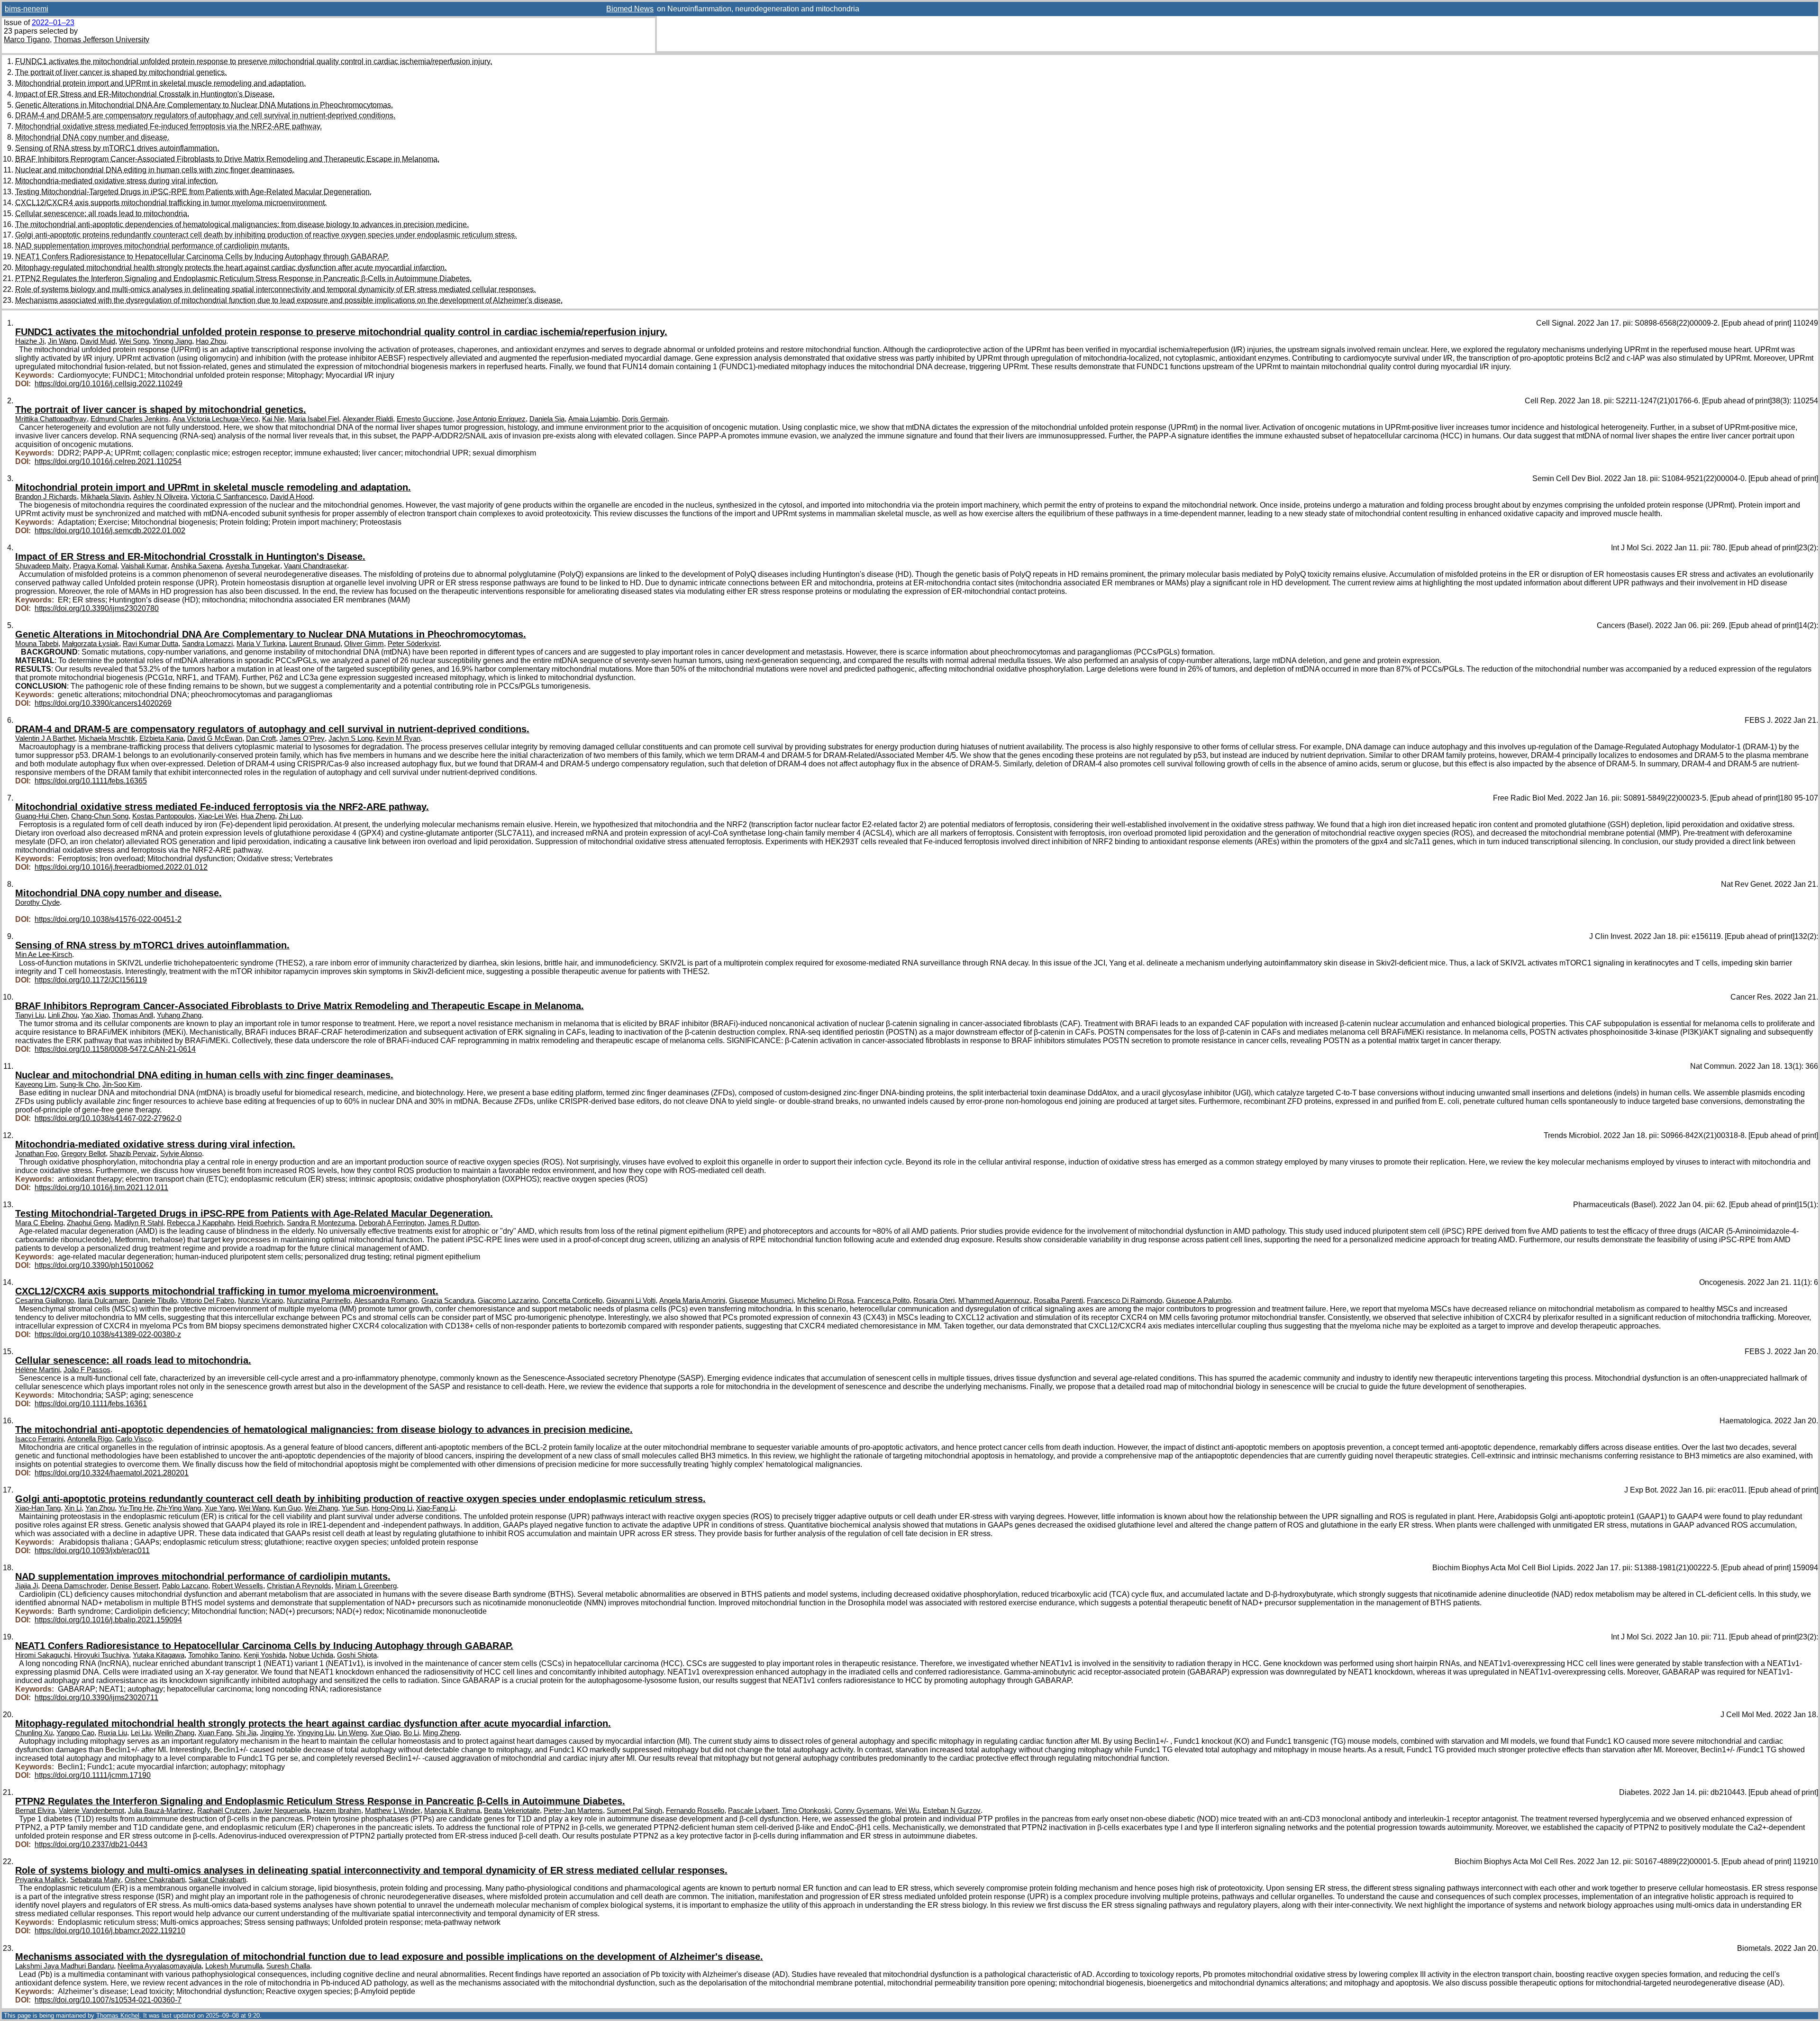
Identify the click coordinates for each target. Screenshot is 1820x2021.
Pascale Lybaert (753, 1811)
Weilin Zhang (174, 1733)
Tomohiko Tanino (214, 1655)
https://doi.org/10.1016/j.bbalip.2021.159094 (108, 1620)
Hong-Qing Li (392, 1508)
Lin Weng (352, 1733)
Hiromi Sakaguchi (43, 1655)
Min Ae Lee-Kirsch (44, 955)
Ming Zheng (441, 1733)
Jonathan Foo (36, 1154)
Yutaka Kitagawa (159, 1655)
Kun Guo (287, 1508)
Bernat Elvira (35, 1811)
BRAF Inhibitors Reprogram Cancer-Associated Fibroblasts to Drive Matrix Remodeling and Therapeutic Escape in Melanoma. (227, 159)
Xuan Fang (215, 1733)
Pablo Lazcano (185, 1586)
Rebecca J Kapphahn (200, 1223)
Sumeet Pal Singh (634, 1811)
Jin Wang (62, 341)
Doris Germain (645, 419)
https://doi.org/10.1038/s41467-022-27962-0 (108, 1118)
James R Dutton (453, 1223)
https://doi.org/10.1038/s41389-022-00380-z (108, 1334)
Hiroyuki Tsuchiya (101, 1655)
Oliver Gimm (364, 644)
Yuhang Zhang (179, 1015)
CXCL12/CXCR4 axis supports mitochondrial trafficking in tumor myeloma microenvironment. (171, 203)
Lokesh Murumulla (234, 1966)
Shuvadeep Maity (42, 566)
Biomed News (630, 9)
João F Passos (87, 1370)
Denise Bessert (134, 1586)
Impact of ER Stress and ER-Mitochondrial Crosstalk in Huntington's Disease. (145, 94)
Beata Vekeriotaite (512, 1811)
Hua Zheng (258, 816)
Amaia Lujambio (593, 419)
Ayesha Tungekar (253, 566)
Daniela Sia (547, 419)
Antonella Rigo (90, 1439)
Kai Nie (273, 419)
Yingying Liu (316, 1733)
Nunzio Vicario (260, 1301)
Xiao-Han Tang (38, 1508)
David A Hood (291, 497)
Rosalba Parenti (1058, 1301)
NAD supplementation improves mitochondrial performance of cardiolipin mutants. (152, 246)
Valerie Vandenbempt (91, 1811)
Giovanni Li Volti (631, 1301)
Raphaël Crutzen (223, 1811)
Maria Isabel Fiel (314, 419)
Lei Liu (141, 1733)
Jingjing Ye (277, 1733)
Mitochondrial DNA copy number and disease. (92, 137)
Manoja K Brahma (452, 1811)
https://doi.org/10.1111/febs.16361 (91, 1404)
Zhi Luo (290, 816)
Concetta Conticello (572, 1301)
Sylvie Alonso (181, 1154)
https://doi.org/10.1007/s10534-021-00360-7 (108, 2000)
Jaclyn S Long (350, 738)
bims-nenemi (27, 9)
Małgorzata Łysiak (91, 644)
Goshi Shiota (357, 1655)
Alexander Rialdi (368, 419)
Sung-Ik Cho (79, 1084)
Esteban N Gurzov (952, 1811)
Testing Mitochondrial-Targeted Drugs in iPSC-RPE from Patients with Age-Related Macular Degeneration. (193, 192)
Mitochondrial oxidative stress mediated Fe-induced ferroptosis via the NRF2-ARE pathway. (168, 126)
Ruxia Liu (113, 1733)
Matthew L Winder (393, 1811)
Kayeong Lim (36, 1084)
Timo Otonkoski (806, 1811)
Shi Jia (246, 1733)
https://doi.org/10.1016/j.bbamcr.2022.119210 (110, 1931)
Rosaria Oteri (934, 1301)
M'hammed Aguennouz (994, 1301)
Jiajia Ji (27, 1586)
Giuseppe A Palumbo (1198, 1301)
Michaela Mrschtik (107, 738)
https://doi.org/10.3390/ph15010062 (94, 1265)
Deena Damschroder (74, 1586)
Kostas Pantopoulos (163, 816)
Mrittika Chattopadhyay (51, 419)
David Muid (98, 341)
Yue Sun (355, 1508)
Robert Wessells (237, 1586)
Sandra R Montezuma (321, 1223)
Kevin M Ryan (398, 738)
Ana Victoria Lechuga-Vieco (215, 419)
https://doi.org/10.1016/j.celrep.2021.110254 (108, 461)
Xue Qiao (385, 1733)
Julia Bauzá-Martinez (161, 1811)
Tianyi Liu (30, 1015)
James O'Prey (302, 738)
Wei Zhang (321, 1508)
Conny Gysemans (863, 1811)
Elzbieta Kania (161, 738)
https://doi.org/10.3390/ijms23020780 (97, 608)
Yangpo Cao (75, 1733)
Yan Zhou (100, 1508)
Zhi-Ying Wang (179, 1508)
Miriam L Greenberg (366, 1586)
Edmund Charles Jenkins (130, 419)
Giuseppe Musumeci (761, 1301)
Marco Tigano (27, 40)
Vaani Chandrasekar (315, 566)
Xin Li (73, 1508)
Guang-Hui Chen (41, 816)
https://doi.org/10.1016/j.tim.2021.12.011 (101, 1188)
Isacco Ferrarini (39, 1439)
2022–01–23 (53, 23)
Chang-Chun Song (100, 816)
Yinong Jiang (172, 341)
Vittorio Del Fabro (207, 1301)
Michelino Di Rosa (825, 1301)
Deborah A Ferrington (391, 1223)
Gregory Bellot (83, 1154)
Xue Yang (220, 1508)
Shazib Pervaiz (133, 1154)
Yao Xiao (95, 1015)
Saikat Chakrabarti (217, 1880)
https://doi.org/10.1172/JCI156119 (91, 980)
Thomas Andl (133, 1015)
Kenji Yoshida (264, 1655)
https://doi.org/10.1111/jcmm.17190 (93, 1775)
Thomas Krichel (118, 2016)
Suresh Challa (288, 1966)
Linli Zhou (63, 1015)
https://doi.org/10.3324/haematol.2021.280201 (112, 1473)
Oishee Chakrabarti (155, 1880)
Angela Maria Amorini (692, 1301)
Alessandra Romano (386, 1301)
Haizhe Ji (30, 341)
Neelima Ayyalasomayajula (159, 1966)
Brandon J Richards (46, 497)
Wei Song (134, 341)
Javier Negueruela (281, 1811)
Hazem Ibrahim (337, 1811)
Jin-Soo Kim (121, 1084)
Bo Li (411, 1733)
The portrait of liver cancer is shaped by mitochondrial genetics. (121, 72)
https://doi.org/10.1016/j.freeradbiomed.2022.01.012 (121, 867)
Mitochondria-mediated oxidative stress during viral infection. (117, 181)
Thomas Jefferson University (101, 40)
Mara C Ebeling (39, 1223)
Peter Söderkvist (414, 644)
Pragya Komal (95, 566)
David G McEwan (215, 738)
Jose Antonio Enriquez (491, 419)
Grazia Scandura (448, 1301)
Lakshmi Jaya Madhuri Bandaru (64, 1966)
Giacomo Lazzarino (508, 1301)
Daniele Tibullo (155, 1301)
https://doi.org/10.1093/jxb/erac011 (92, 1551)
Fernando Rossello (695, 1811)
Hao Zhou (211, 341)
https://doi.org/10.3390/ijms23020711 (96, 1698)
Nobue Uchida (311, 1655)
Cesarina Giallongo (45, 1301)
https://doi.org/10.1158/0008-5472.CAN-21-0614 (115, 1049)
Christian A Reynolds (299, 1586)
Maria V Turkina (261, 644)
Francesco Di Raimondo (1124, 1301)
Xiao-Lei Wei (218, 816)
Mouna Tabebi (37, 644)
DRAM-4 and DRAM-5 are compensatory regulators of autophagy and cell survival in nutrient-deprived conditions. (205, 115)
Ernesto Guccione (425, 419)
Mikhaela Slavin (105, 497)
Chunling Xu (34, 1733)
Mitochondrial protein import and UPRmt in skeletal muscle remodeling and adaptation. (160, 83)
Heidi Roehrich (260, 1223)
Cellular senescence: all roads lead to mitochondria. (102, 214)
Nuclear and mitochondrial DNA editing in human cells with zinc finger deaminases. (155, 170)
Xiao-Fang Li (436, 1508)
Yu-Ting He (136, 1508)
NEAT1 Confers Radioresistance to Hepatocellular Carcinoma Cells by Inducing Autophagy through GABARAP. (202, 257)
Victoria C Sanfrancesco (229, 497)
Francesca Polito (883, 1301)
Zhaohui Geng (89, 1223)
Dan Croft (261, 738)
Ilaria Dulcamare (103, 1301)
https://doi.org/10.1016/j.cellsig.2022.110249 (109, 384)
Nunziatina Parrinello (318, 1301)
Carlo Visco (134, 1439)
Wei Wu (907, 1811)
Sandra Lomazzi (207, 644)
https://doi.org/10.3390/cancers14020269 (103, 703)
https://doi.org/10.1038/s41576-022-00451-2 (108, 919)
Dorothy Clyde (37, 902)
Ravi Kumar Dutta (150, 644)
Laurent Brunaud (315, 644)
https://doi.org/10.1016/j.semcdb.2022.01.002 (110, 531)
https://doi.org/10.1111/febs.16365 (91, 781)
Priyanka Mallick (41, 1880)
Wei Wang (254, 1508)
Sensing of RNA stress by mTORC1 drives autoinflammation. (117, 148)
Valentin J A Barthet (45, 738)
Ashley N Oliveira (160, 497)
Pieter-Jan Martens (573, 1811)
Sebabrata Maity (96, 1880)
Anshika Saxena (196, 566)
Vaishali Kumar (144, 566)
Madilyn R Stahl (139, 1223)
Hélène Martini (37, 1370)
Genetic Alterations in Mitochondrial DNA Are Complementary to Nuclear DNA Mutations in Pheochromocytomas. (204, 105)
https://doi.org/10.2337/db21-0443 (91, 1844)
